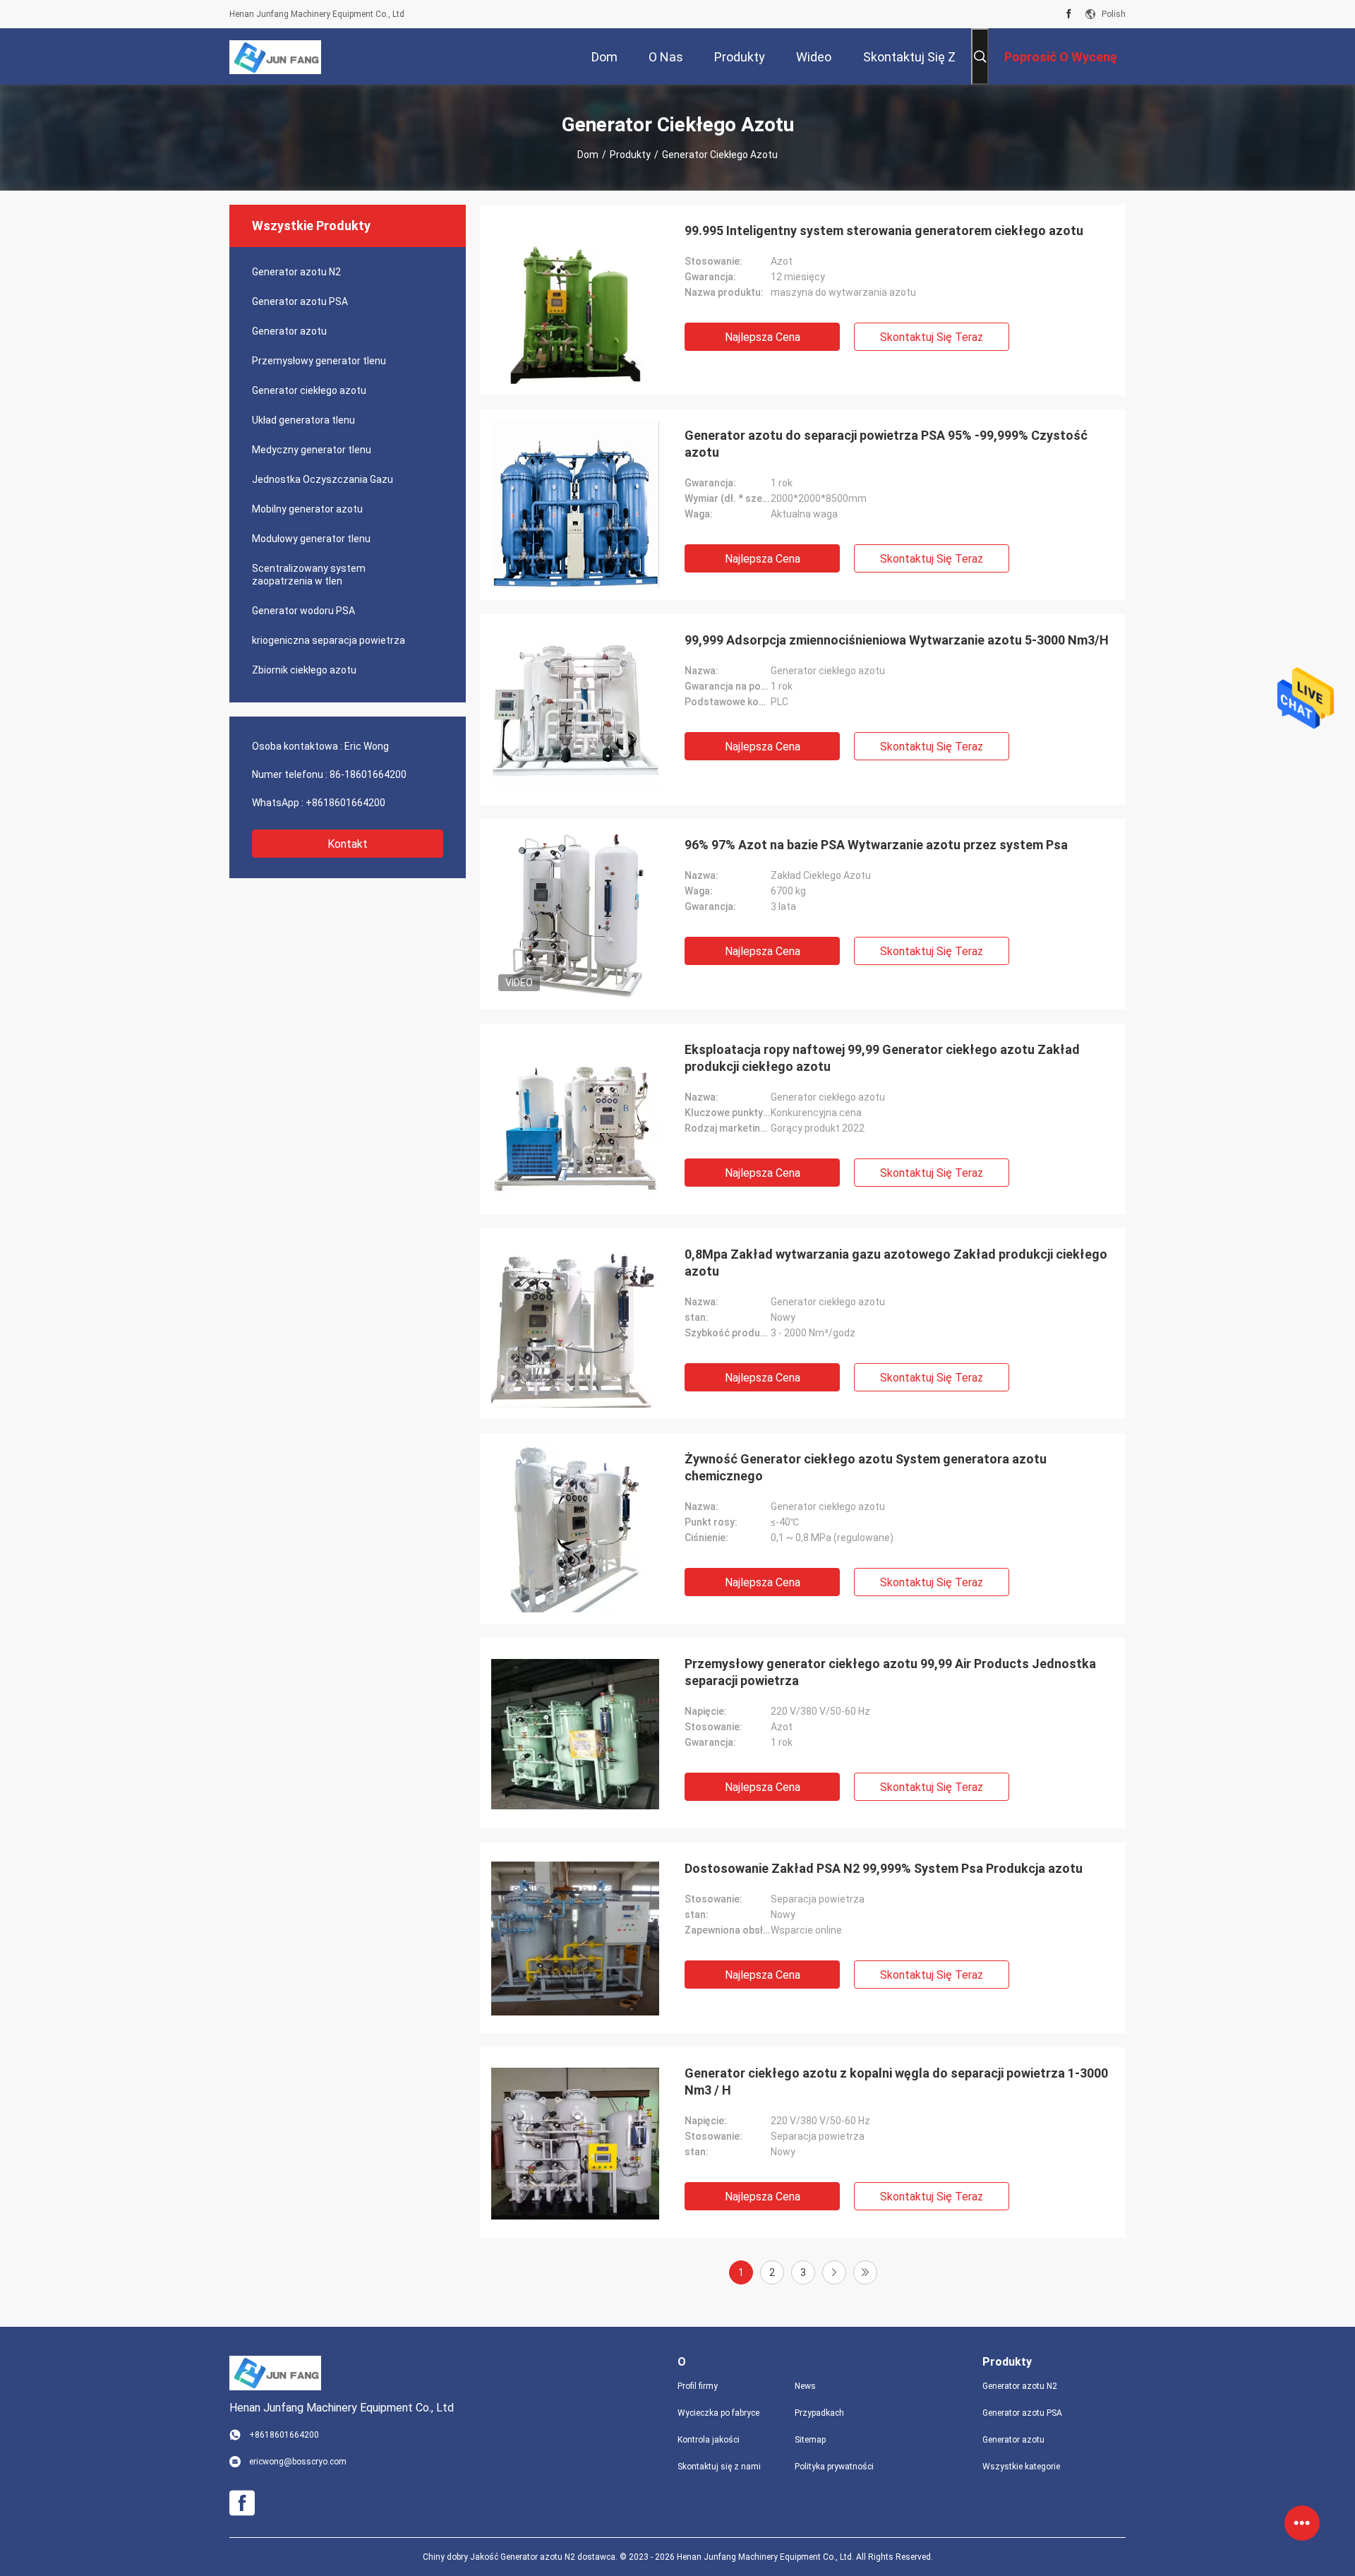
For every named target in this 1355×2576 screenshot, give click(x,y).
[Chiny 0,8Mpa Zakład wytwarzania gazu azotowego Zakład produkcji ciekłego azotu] (575, 1324)
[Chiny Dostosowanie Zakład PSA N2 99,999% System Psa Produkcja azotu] (575, 1938)
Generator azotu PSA (300, 301)
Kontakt (348, 844)
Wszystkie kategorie (1021, 2467)
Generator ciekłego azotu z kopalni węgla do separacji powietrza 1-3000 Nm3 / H (896, 2081)
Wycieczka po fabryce (718, 2413)
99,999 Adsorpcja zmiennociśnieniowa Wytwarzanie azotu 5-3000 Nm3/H (897, 640)
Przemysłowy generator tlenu (319, 361)
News (805, 2386)
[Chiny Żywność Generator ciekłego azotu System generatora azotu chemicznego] (575, 1528)
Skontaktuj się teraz (932, 337)
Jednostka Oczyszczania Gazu (323, 479)
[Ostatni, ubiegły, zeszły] (865, 2272)
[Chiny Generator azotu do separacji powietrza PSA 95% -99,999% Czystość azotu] (575, 505)
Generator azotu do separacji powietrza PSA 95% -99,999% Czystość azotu (886, 444)
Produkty (630, 155)
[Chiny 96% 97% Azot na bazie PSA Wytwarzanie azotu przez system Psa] (575, 914)
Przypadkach (819, 2413)
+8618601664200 (345, 803)
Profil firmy (698, 2386)
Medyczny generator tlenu (312, 450)
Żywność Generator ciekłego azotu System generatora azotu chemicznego (866, 1467)
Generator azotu (289, 331)
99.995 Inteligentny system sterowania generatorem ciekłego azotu (884, 230)
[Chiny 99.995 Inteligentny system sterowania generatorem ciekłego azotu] (575, 300)
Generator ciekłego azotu (309, 390)
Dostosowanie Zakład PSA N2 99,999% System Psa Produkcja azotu (884, 1868)
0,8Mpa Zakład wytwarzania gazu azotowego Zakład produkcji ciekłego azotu (896, 1263)
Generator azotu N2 (296, 272)
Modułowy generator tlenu (311, 539)
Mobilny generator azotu (307, 509)
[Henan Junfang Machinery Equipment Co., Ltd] (275, 56)
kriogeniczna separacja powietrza (329, 640)
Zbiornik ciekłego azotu (304, 670)
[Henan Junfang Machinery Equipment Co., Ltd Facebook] (1069, 14)
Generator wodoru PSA (303, 611)
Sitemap (810, 2440)
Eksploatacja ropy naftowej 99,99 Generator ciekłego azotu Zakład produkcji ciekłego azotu (882, 1058)
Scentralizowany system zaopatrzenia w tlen (309, 575)
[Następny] (834, 2272)
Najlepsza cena (763, 337)
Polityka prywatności (834, 2467)
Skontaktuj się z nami (719, 2467)
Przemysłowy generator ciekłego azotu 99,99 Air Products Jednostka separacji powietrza (890, 1672)
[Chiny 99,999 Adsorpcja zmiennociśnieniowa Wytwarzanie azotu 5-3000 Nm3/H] (575, 709)
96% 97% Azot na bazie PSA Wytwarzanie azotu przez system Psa (876, 845)
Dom (588, 155)
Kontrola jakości (709, 2440)
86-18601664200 (368, 774)
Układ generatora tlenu (303, 420)
